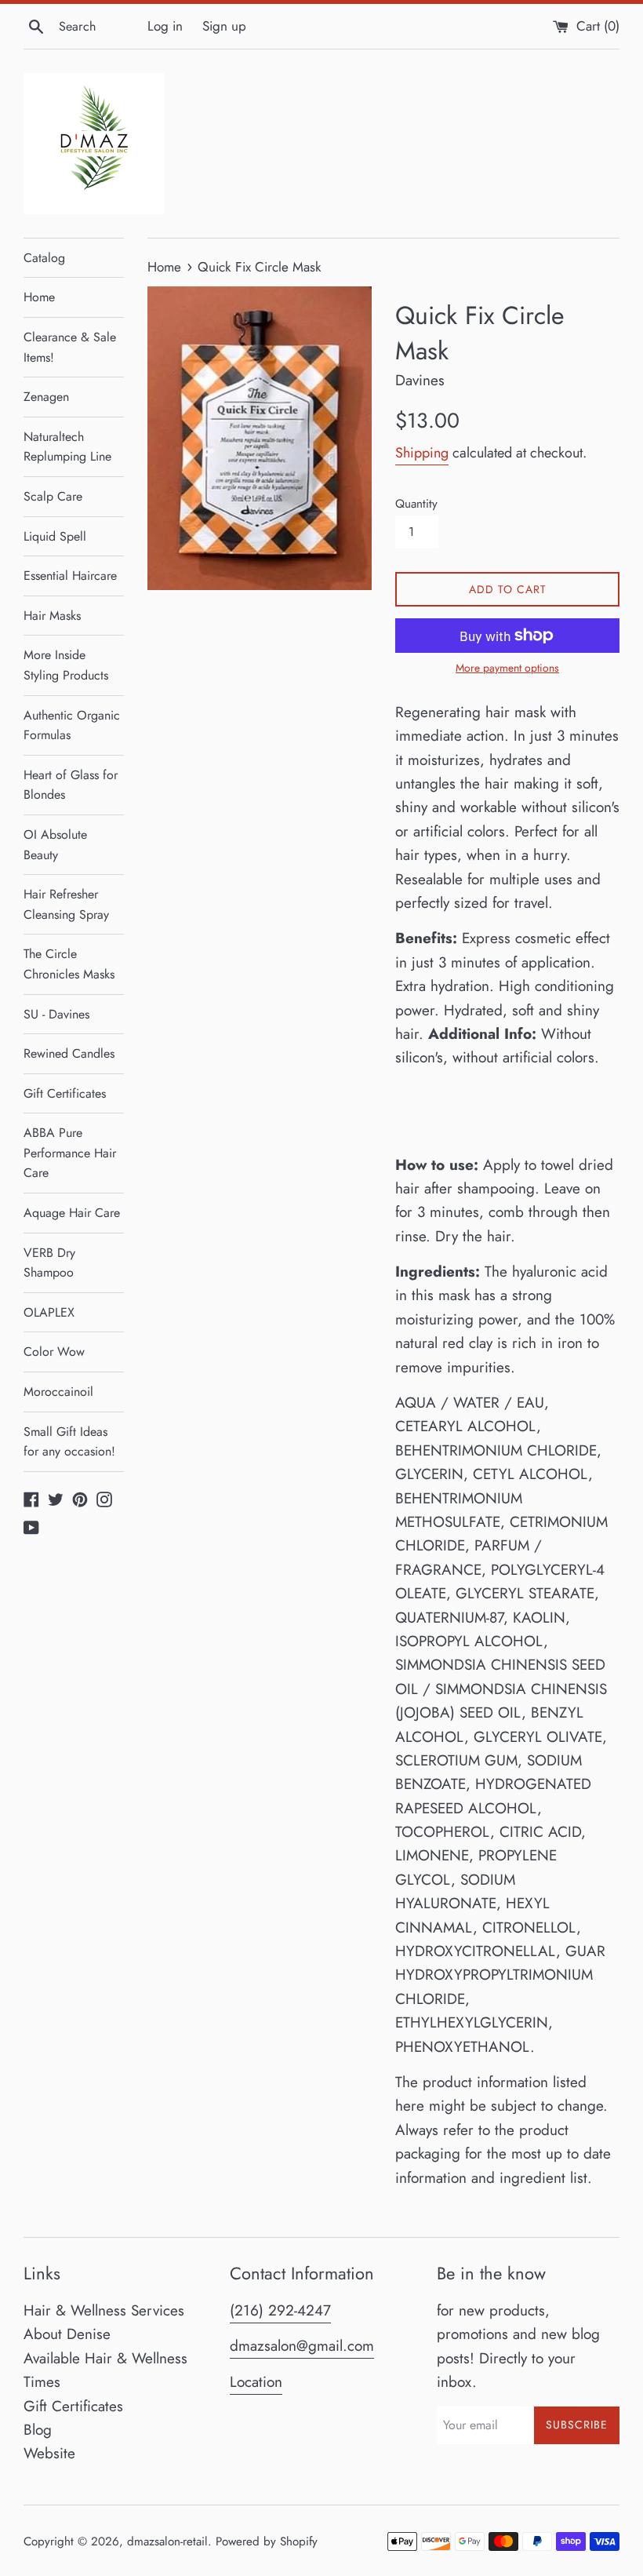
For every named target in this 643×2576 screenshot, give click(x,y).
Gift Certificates (65, 1093)
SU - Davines (56, 1014)
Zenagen (46, 397)
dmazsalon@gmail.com (302, 2346)
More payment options (507, 668)
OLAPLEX (49, 1312)
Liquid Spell (55, 536)
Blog (38, 2430)
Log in (165, 26)
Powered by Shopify (267, 2541)
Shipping (422, 453)
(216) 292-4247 (280, 2310)
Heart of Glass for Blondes (71, 785)
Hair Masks (52, 616)
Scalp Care (53, 496)
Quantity (416, 504)
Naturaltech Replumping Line (67, 447)
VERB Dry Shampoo (49, 1263)
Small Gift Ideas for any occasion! (69, 1442)
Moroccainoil (58, 1392)
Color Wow (54, 1352)
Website (49, 2453)
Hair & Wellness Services (104, 2310)
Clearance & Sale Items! (70, 347)
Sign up (224, 26)
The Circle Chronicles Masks (69, 964)
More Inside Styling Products (66, 665)
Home (39, 297)
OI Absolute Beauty (55, 845)
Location (256, 2382)
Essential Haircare (70, 576)
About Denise (67, 2334)
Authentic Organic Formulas (72, 725)
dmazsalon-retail (167, 2541)
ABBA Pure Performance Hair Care (70, 1153)
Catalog (44, 258)
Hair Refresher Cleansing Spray (66, 904)
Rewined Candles (69, 1053)
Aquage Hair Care (72, 1213)
